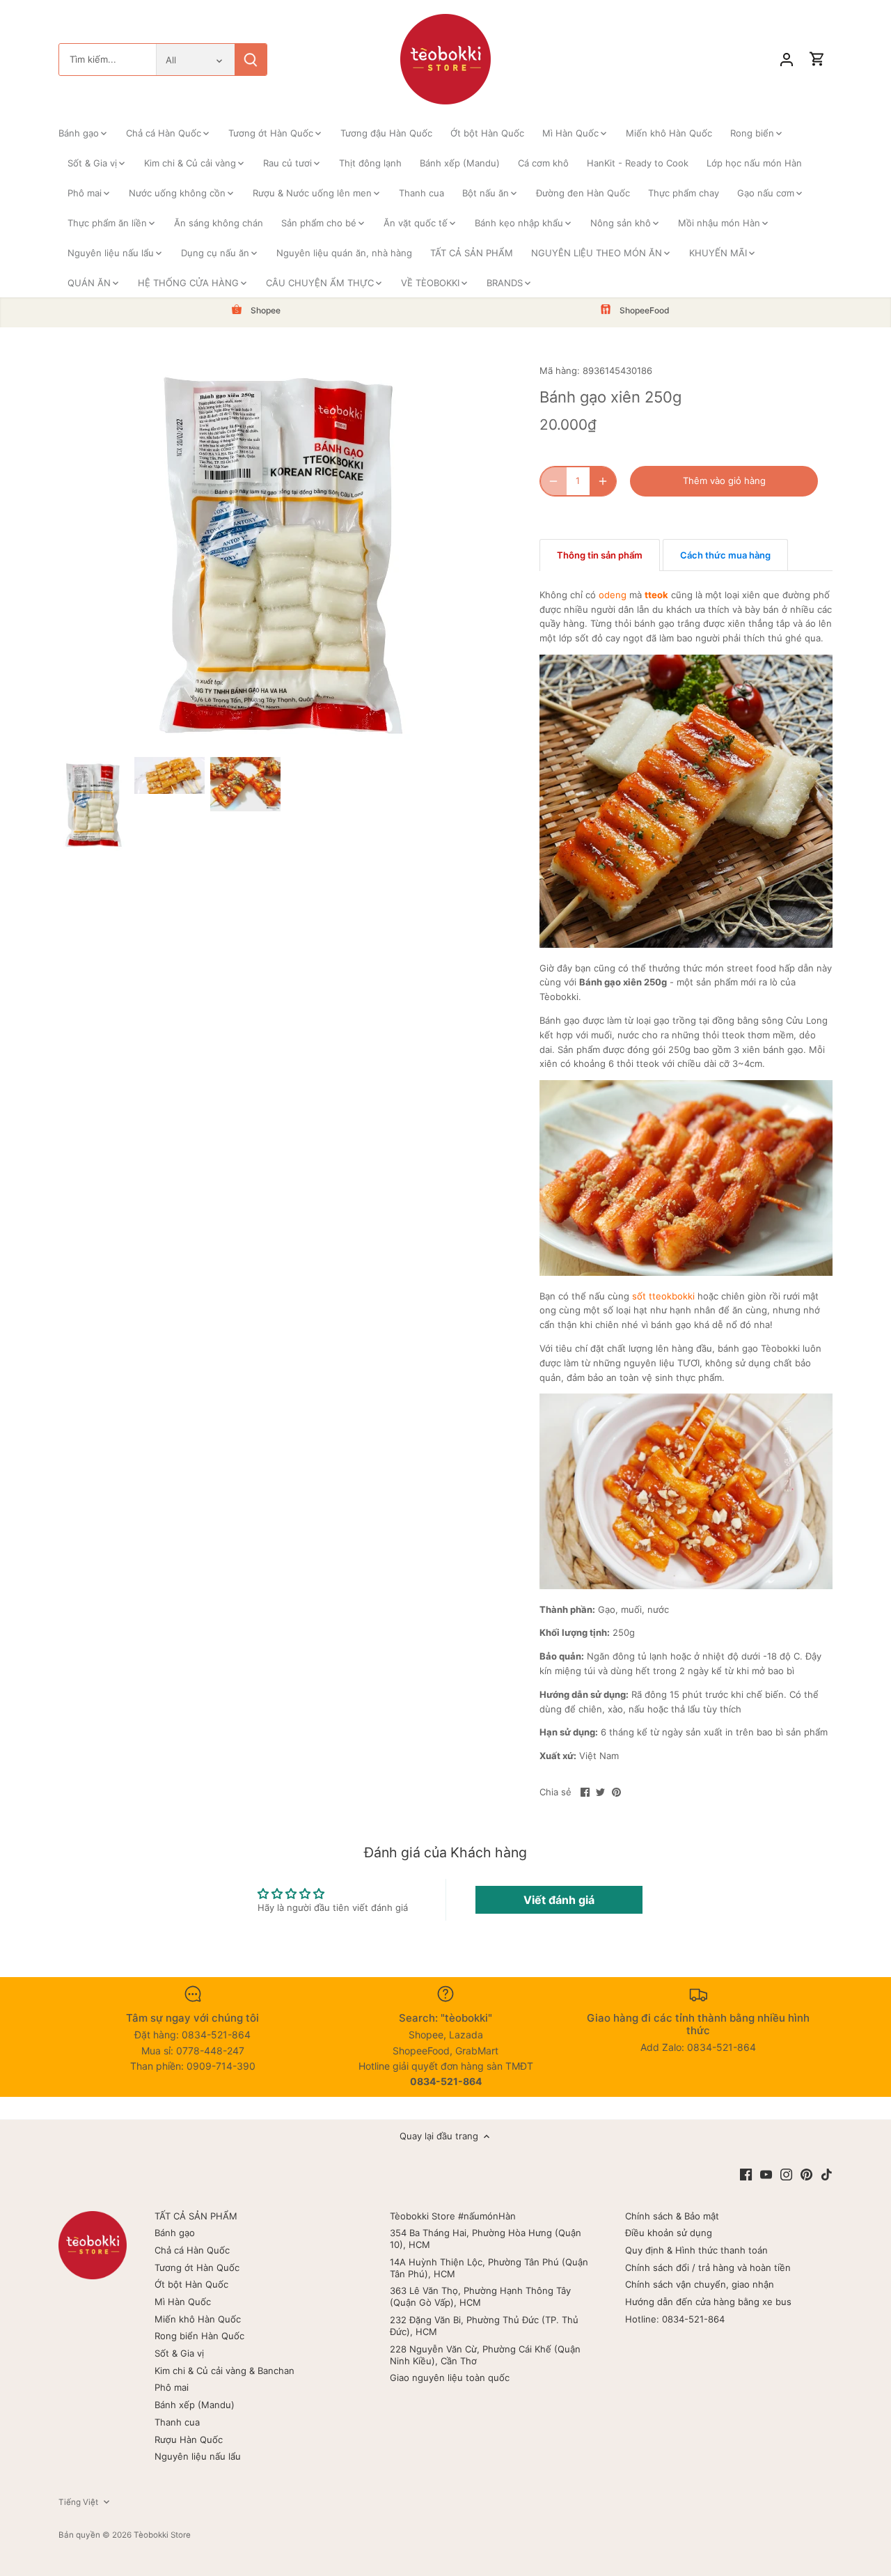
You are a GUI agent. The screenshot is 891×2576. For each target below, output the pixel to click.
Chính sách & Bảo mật (672, 2216)
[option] (94, 804)
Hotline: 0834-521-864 (675, 2319)
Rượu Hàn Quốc (189, 2440)
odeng (613, 595)
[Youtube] (766, 2174)
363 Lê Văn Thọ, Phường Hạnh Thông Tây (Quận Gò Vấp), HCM (480, 2296)
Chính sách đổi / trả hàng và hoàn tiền (708, 2267)
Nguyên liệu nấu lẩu (198, 2456)
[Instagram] (786, 2174)
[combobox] (108, 60)
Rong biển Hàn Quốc (199, 2336)
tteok (656, 595)
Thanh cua (177, 2422)
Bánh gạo (175, 2233)
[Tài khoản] (787, 60)
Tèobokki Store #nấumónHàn (453, 2216)
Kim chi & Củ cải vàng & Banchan (224, 2371)
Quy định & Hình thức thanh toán (696, 2250)
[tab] (600, 555)
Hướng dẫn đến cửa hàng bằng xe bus (708, 2302)
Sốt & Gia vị (179, 2353)
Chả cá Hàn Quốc (192, 2250)
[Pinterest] (806, 2174)
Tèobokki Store (162, 2535)
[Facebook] (746, 2174)
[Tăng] (603, 481)
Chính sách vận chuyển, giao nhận (700, 2284)
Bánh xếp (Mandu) (195, 2405)
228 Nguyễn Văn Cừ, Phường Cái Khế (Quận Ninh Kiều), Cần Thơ (485, 2355)
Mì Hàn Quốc (183, 2302)
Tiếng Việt (78, 2502)
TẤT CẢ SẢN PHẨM (196, 2216)
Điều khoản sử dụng (669, 2233)
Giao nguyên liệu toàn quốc (450, 2378)
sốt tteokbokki (663, 1296)
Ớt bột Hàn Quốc (191, 2284)
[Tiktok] (827, 2174)
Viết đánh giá (559, 1900)
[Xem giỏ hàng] (817, 60)
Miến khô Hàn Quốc (198, 2319)
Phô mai (172, 2387)
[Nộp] (251, 60)
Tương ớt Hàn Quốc (197, 2267)
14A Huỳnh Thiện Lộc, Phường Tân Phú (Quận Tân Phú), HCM (489, 2268)
